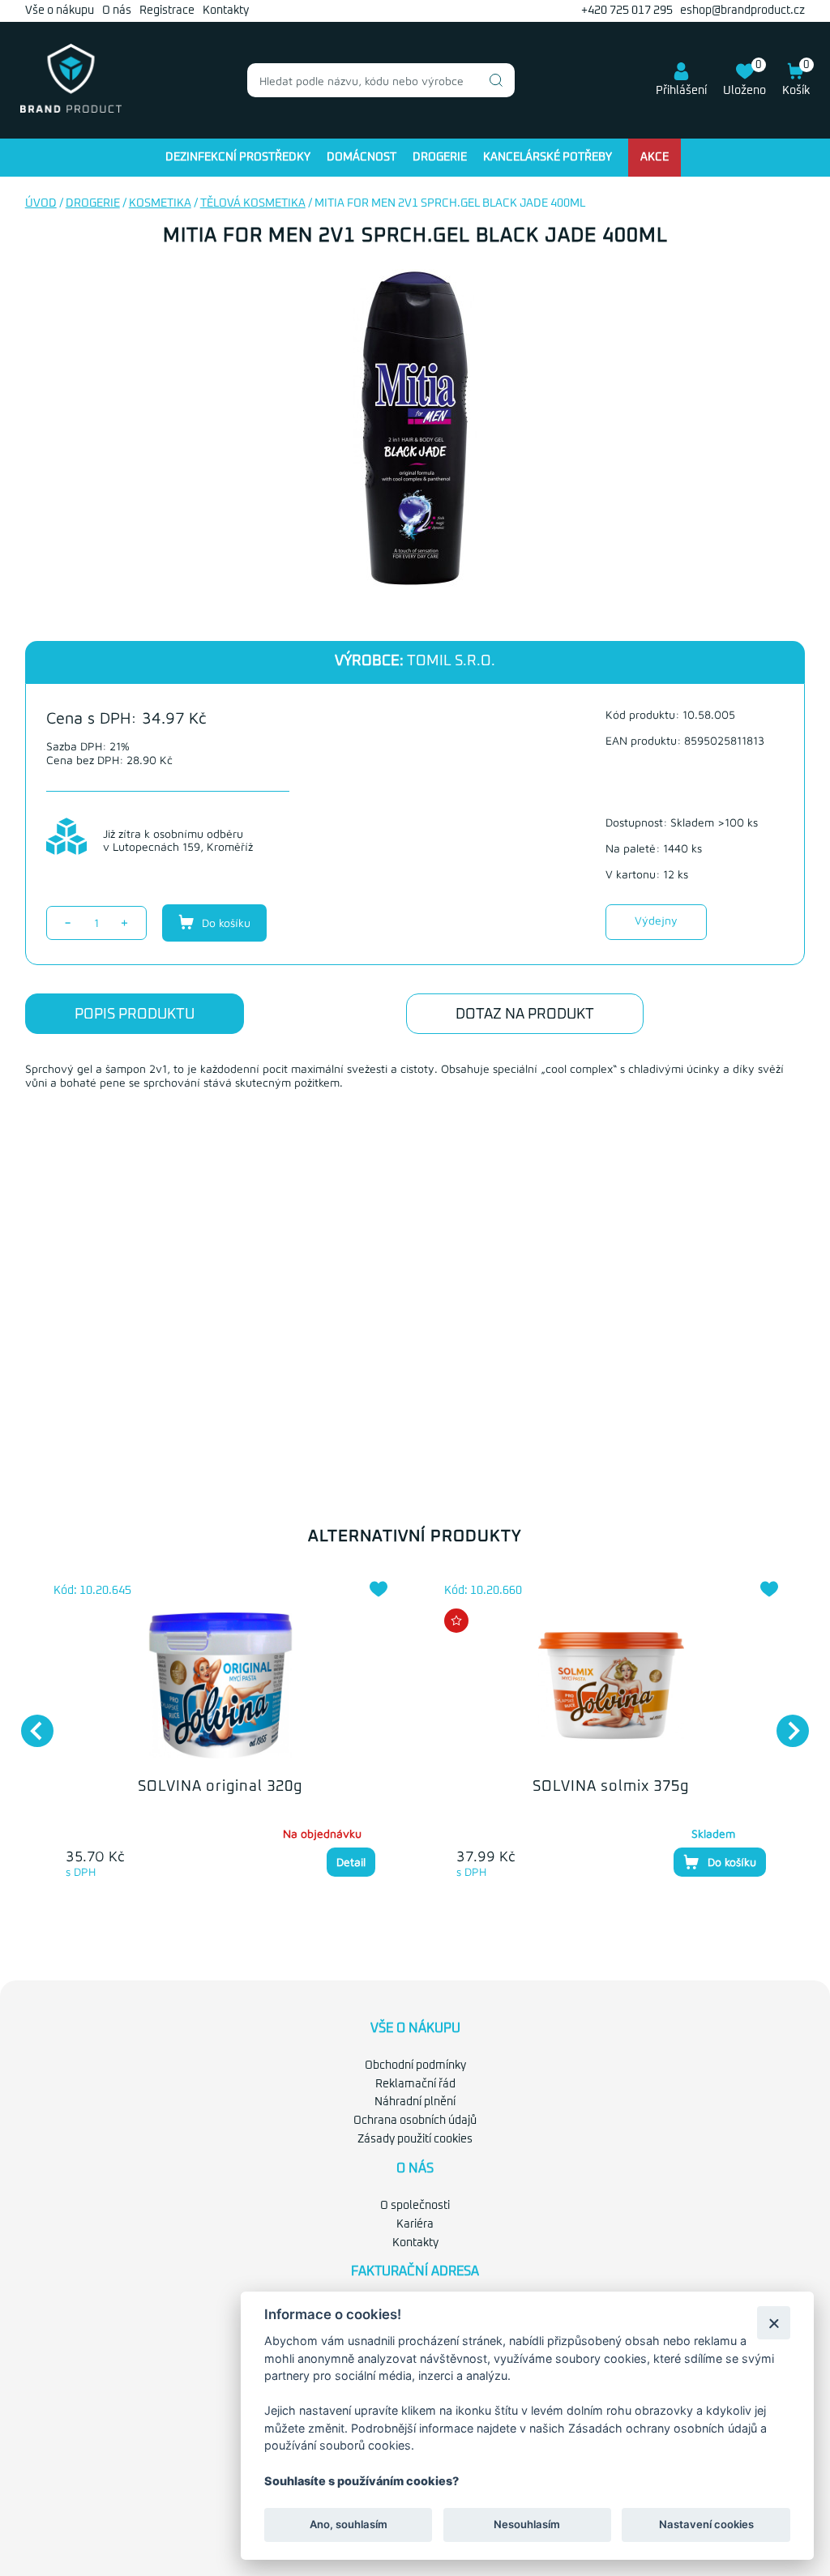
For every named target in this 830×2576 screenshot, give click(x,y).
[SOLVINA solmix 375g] (611, 1685)
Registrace (167, 11)
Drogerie (440, 157)
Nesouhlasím (527, 2524)
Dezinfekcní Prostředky (238, 157)
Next (785, 1723)
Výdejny (656, 920)
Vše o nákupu (60, 11)
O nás (117, 11)
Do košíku (225, 923)
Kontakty (226, 11)
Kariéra (415, 2224)
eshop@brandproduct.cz (742, 11)
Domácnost (362, 157)
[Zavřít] (774, 2323)
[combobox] (381, 80)
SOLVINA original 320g (220, 1787)
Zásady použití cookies (415, 2139)
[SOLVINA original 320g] (220, 1685)
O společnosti (415, 2206)
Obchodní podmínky (415, 2065)
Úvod (41, 203)
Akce (655, 157)
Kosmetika (160, 203)
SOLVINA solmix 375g (611, 1787)
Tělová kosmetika (253, 203)
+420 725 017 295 (627, 11)
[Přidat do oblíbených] (379, 1589)
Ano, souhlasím (349, 2524)
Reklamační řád (415, 2084)
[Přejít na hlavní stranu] (71, 109)
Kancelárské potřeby (548, 157)
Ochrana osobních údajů (415, 2121)
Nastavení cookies (706, 2524)
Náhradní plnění (415, 2102)
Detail (351, 1862)
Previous (29, 1723)
